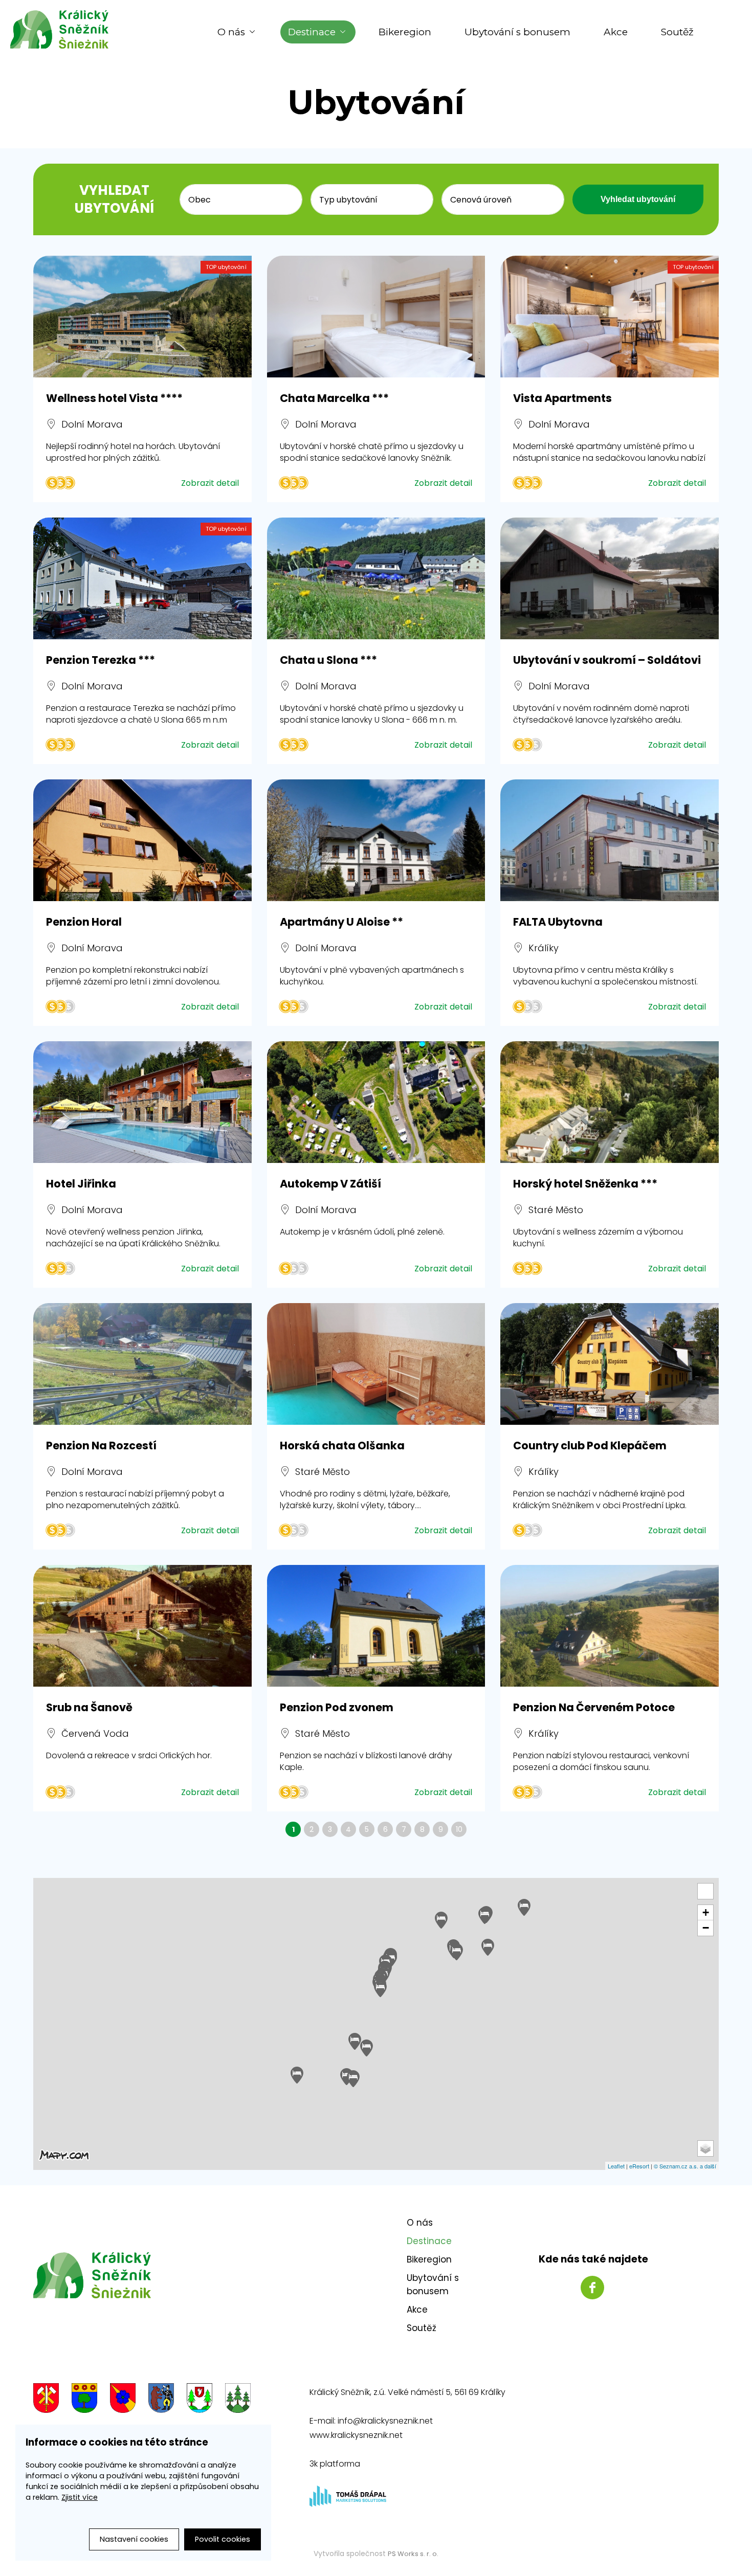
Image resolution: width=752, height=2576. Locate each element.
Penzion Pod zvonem (337, 1707)
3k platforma (335, 2464)
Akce (616, 32)
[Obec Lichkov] (200, 2400)
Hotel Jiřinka (81, 1184)
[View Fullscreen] (705, 1891)
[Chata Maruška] (353, 2079)
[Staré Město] (161, 2400)
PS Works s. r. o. (413, 2554)
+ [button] (706, 1912)
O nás (231, 32)
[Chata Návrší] (441, 1920)
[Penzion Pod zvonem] (376, 1626)
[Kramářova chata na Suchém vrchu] (297, 2075)
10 (459, 1829)
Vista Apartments (562, 398)
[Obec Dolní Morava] (84, 2400)
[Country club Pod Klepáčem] (610, 1364)
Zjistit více (80, 2497)
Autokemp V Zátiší (330, 1184)
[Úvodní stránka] (67, 29)
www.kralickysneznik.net (356, 2435)
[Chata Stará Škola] (485, 1916)
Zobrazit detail (210, 483)
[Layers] (705, 2148)
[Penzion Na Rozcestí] (142, 1364)
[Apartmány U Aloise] (376, 840)
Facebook (592, 2288)
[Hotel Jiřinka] (142, 1102)
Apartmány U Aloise (341, 922)
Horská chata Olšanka (342, 1446)
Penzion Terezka (101, 660)
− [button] (706, 1928)
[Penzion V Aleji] (355, 2041)
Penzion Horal (84, 922)
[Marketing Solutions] (348, 2504)
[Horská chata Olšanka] (376, 1364)
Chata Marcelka (334, 398)
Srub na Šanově (89, 1707)
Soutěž (677, 32)
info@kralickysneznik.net (385, 2421)
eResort (639, 2166)
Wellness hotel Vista (114, 398)
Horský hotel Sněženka (585, 1184)
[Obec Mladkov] (238, 2400)
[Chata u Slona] (376, 578)
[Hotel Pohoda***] (488, 1947)
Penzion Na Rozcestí (101, 1446)
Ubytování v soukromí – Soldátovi (607, 660)
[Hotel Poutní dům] (367, 2048)
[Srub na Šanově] (142, 1626)
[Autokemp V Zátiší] (376, 1102)
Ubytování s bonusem (517, 32)
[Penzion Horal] (142, 840)
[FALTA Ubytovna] (610, 840)
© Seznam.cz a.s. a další (685, 2166)
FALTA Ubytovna (558, 922)
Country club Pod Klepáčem (590, 1446)
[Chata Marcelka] (376, 317)
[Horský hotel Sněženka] (610, 1102)
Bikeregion (405, 32)
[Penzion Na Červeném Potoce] (610, 1626)
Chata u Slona (328, 660)
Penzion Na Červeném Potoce (594, 1707)
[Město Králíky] (46, 2400)
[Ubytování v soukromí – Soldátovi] (610, 578)
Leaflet (616, 2166)
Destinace (312, 32)
